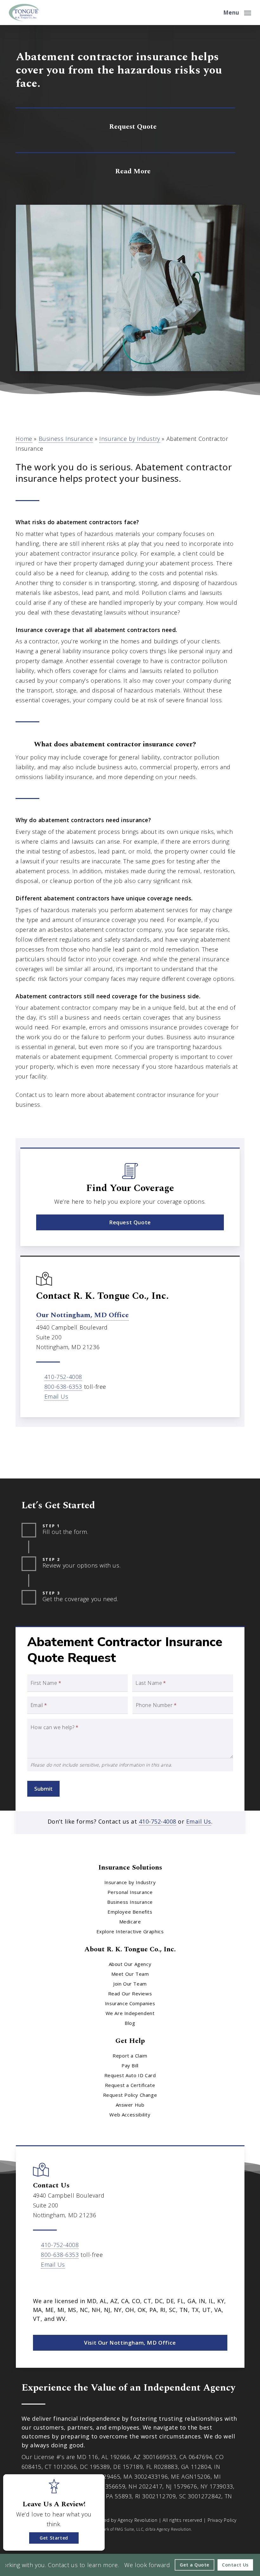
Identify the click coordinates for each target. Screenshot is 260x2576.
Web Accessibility (130, 2115)
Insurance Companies (130, 2003)
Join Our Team (130, 1984)
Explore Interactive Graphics (130, 1931)
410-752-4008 (63, 1377)
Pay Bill (130, 2065)
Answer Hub (130, 2105)
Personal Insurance (130, 1892)
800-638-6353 (63, 1387)
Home (24, 439)
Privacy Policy (222, 2520)
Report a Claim (130, 2056)
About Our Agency (130, 1964)
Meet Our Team (130, 1974)
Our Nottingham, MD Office (82, 1315)
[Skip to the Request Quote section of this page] (125, 126)
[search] (214, 13)
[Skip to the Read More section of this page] (125, 170)
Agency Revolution (137, 2520)
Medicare (130, 1922)
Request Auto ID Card (130, 2075)
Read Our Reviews (130, 1993)
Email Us (56, 1396)
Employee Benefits (130, 1912)
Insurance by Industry (130, 439)
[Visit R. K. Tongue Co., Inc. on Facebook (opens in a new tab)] (39, 2283)
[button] (237, 12)
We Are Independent (130, 2013)
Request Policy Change (130, 2095)
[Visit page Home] (24, 13)
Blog (130, 2023)
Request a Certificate (130, 2085)
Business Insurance (66, 439)
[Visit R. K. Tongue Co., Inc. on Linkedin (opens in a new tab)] (52, 2283)
